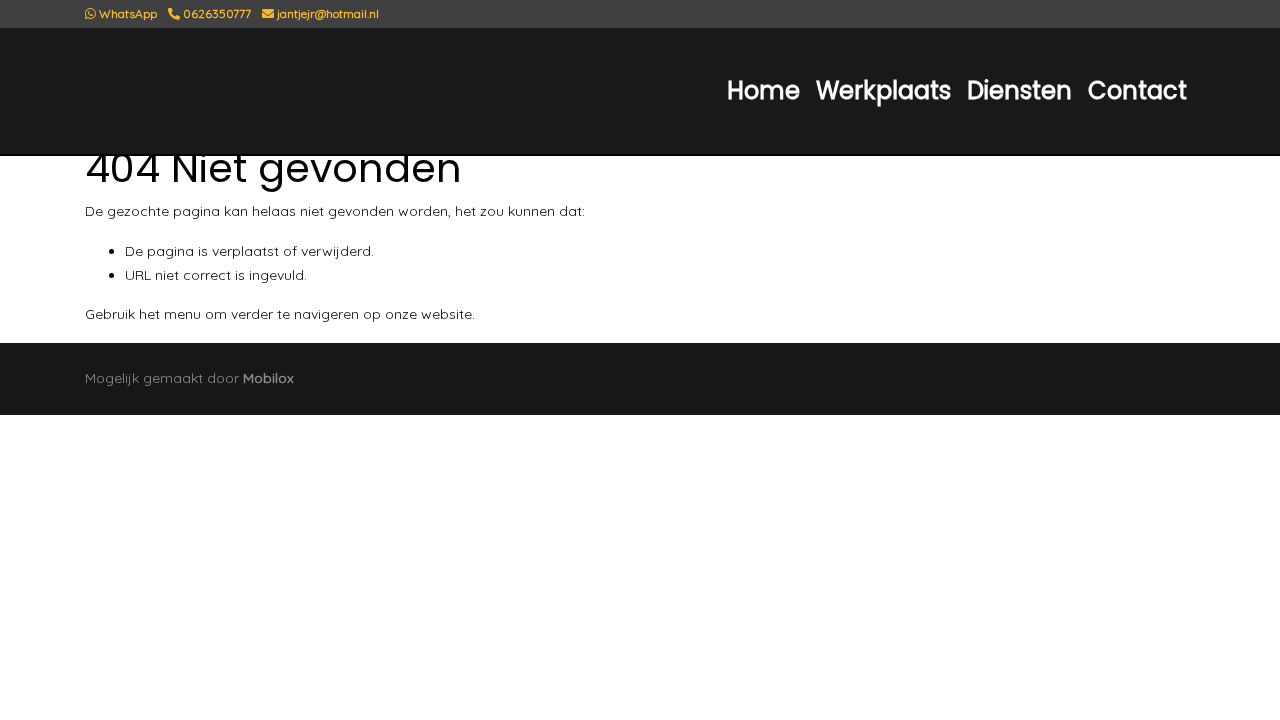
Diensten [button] (1019, 90)
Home (763, 90)
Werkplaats (883, 90)
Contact (1137, 90)
